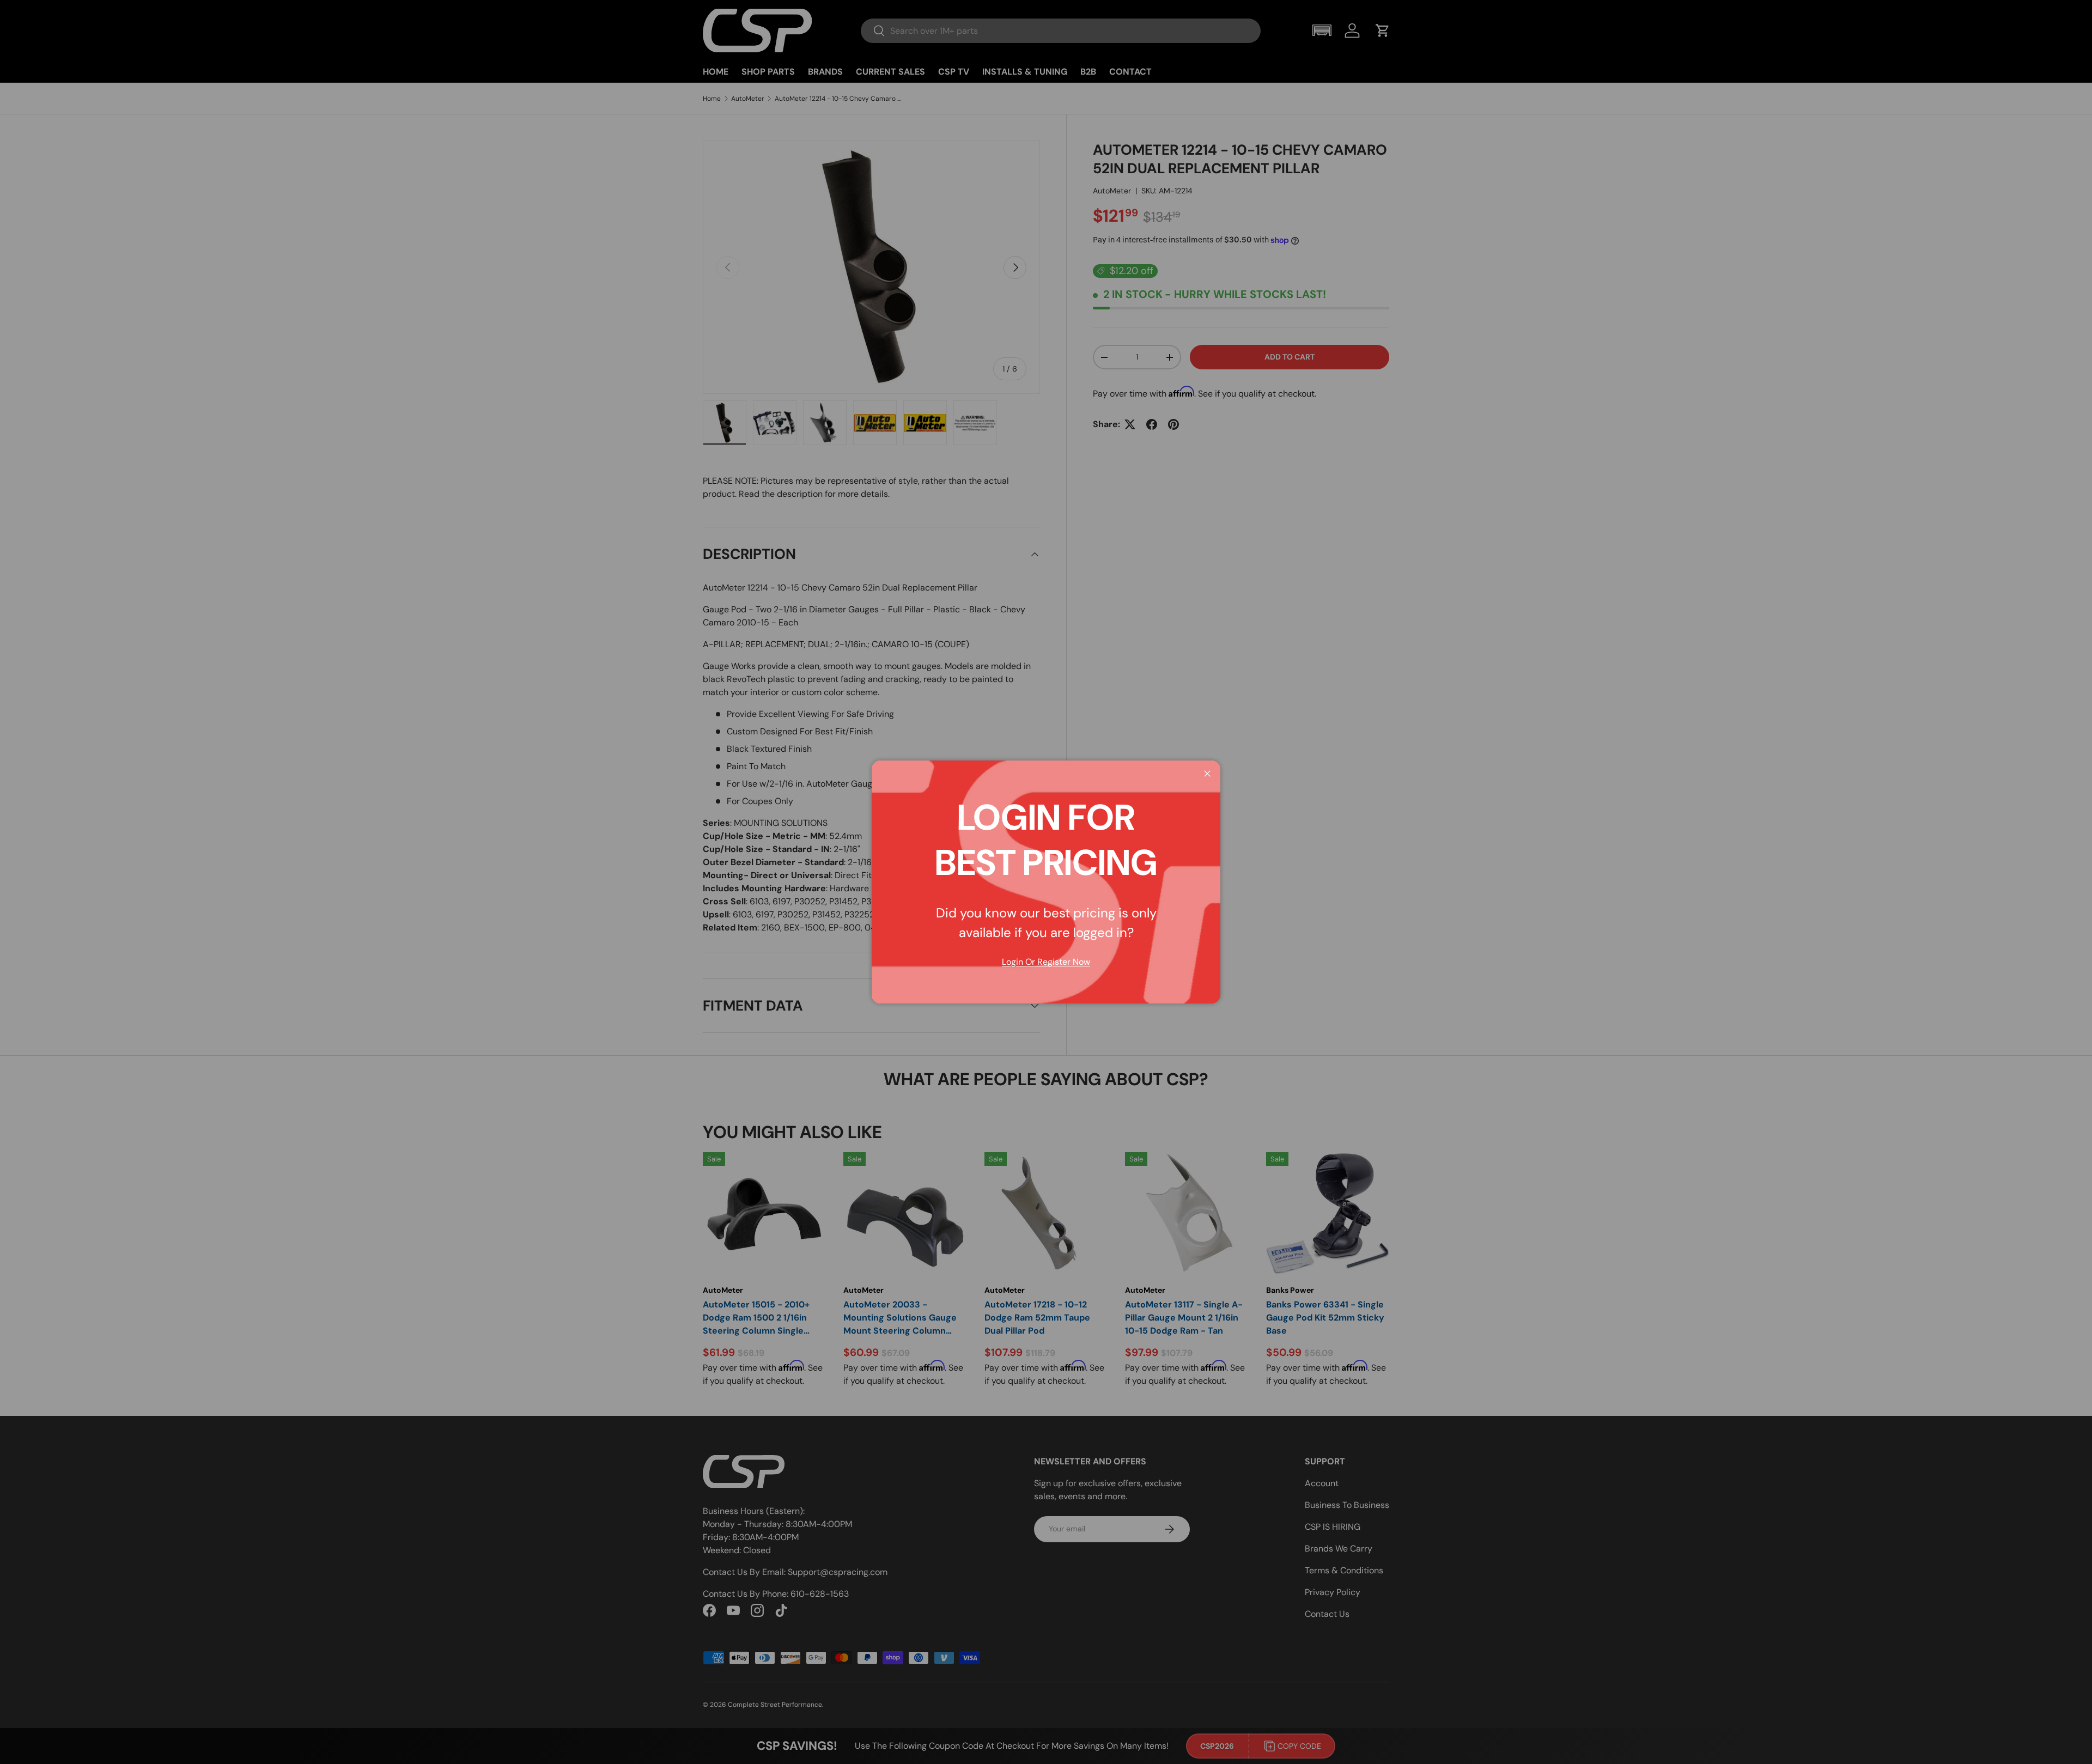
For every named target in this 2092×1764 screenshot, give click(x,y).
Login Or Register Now (1046, 962)
